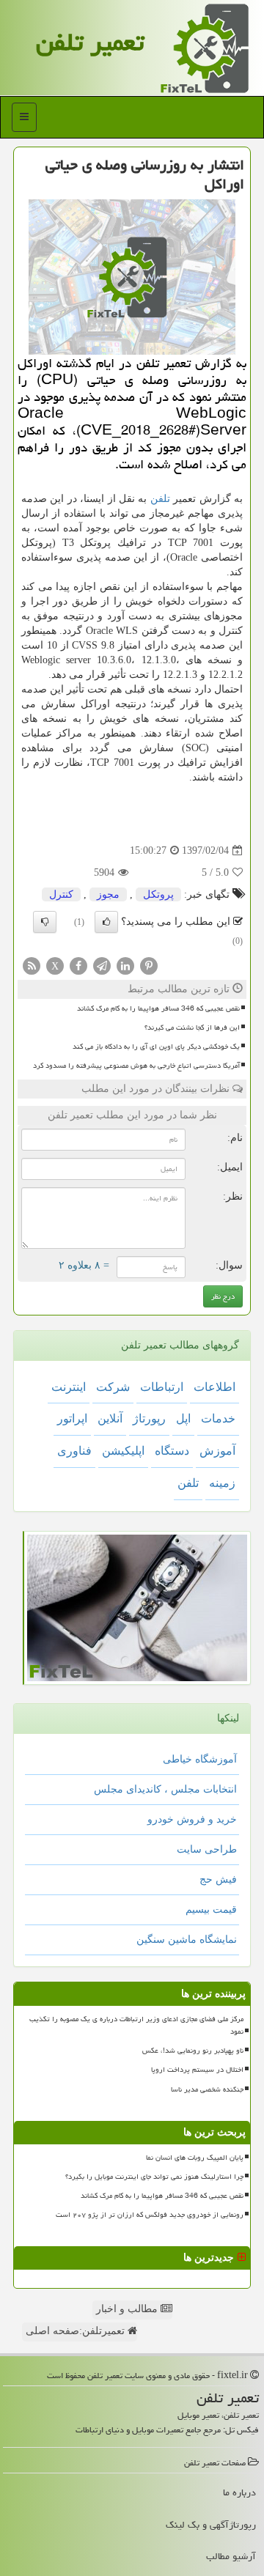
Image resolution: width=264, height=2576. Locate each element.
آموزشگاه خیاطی (200, 1759)
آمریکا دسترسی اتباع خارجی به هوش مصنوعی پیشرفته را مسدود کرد (136, 1066)
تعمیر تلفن (90, 42)
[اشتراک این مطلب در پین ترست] (149, 965)
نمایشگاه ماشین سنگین (187, 1940)
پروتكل (158, 894)
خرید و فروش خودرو (192, 1819)
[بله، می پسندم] (106, 922)
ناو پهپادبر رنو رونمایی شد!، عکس (193, 2051)
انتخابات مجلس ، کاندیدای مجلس (165, 1789)
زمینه (222, 1483)
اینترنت (69, 1387)
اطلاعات (214, 1387)
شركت (113, 1387)
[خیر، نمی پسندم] (45, 922)
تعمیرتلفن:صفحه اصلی (77, 2331)
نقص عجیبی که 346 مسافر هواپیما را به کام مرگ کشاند (158, 1008)
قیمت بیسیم (211, 1909)
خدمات (218, 1418)
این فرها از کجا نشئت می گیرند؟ (192, 1027)
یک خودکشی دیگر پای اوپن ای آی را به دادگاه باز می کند (156, 1047)
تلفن (160, 499)
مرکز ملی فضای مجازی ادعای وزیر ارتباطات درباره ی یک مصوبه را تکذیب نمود (136, 2025)
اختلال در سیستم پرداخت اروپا (197, 2070)
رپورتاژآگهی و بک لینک (211, 2525)
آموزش (217, 1451)
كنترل (61, 894)
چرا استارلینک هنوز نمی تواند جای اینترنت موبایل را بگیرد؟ (154, 2177)
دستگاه (172, 1451)
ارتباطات (162, 1387)
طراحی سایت (207, 1849)
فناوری (74, 1451)
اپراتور (72, 1418)
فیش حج (218, 1879)
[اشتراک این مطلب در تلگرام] (102, 965)
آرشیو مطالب (231, 2556)
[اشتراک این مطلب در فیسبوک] (78, 965)
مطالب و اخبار (128, 2309)
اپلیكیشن (123, 1451)
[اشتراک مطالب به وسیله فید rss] (32, 965)
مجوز (108, 894)
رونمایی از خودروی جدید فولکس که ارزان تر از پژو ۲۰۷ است (150, 2215)
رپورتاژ (149, 1418)
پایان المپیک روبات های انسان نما (195, 2158)
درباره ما (239, 2492)
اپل (183, 1418)
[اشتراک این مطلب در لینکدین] (125, 965)
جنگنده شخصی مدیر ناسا (207, 2089)
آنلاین (110, 1418)
